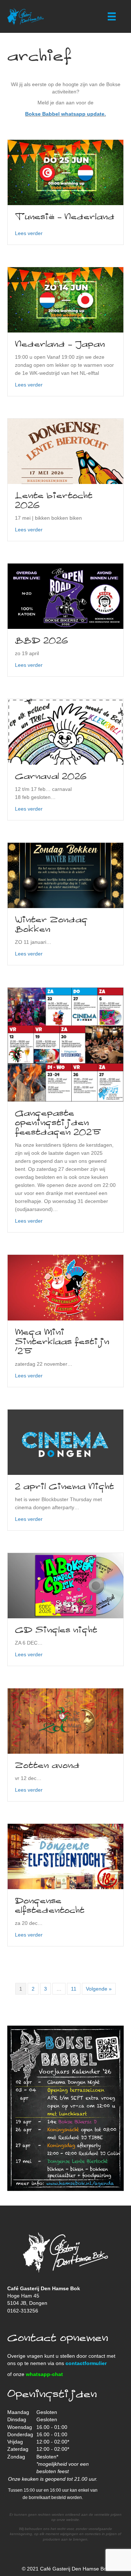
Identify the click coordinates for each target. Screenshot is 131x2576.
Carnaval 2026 (51, 777)
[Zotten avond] (65, 1720)
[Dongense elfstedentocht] (65, 1856)
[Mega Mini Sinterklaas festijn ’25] (65, 1287)
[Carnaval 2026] (65, 731)
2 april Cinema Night (64, 1487)
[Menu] (112, 16)
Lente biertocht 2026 (54, 501)
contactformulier (86, 2363)
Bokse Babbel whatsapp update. (65, 114)
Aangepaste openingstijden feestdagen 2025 (58, 1123)
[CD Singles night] (65, 1585)
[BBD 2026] (65, 596)
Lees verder (29, 233)
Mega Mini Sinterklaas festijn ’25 (62, 1342)
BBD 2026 (41, 641)
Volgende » (99, 1989)
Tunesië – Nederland (65, 217)
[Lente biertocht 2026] (65, 451)
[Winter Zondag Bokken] (65, 875)
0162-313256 (23, 2311)
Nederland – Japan (60, 345)
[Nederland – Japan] (65, 299)
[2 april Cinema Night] (65, 1442)
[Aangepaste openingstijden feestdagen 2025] (65, 1044)
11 (74, 1989)
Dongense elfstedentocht (50, 1906)
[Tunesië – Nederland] (65, 172)
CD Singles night (56, 1630)
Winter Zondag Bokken (51, 925)
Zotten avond (47, 1766)
